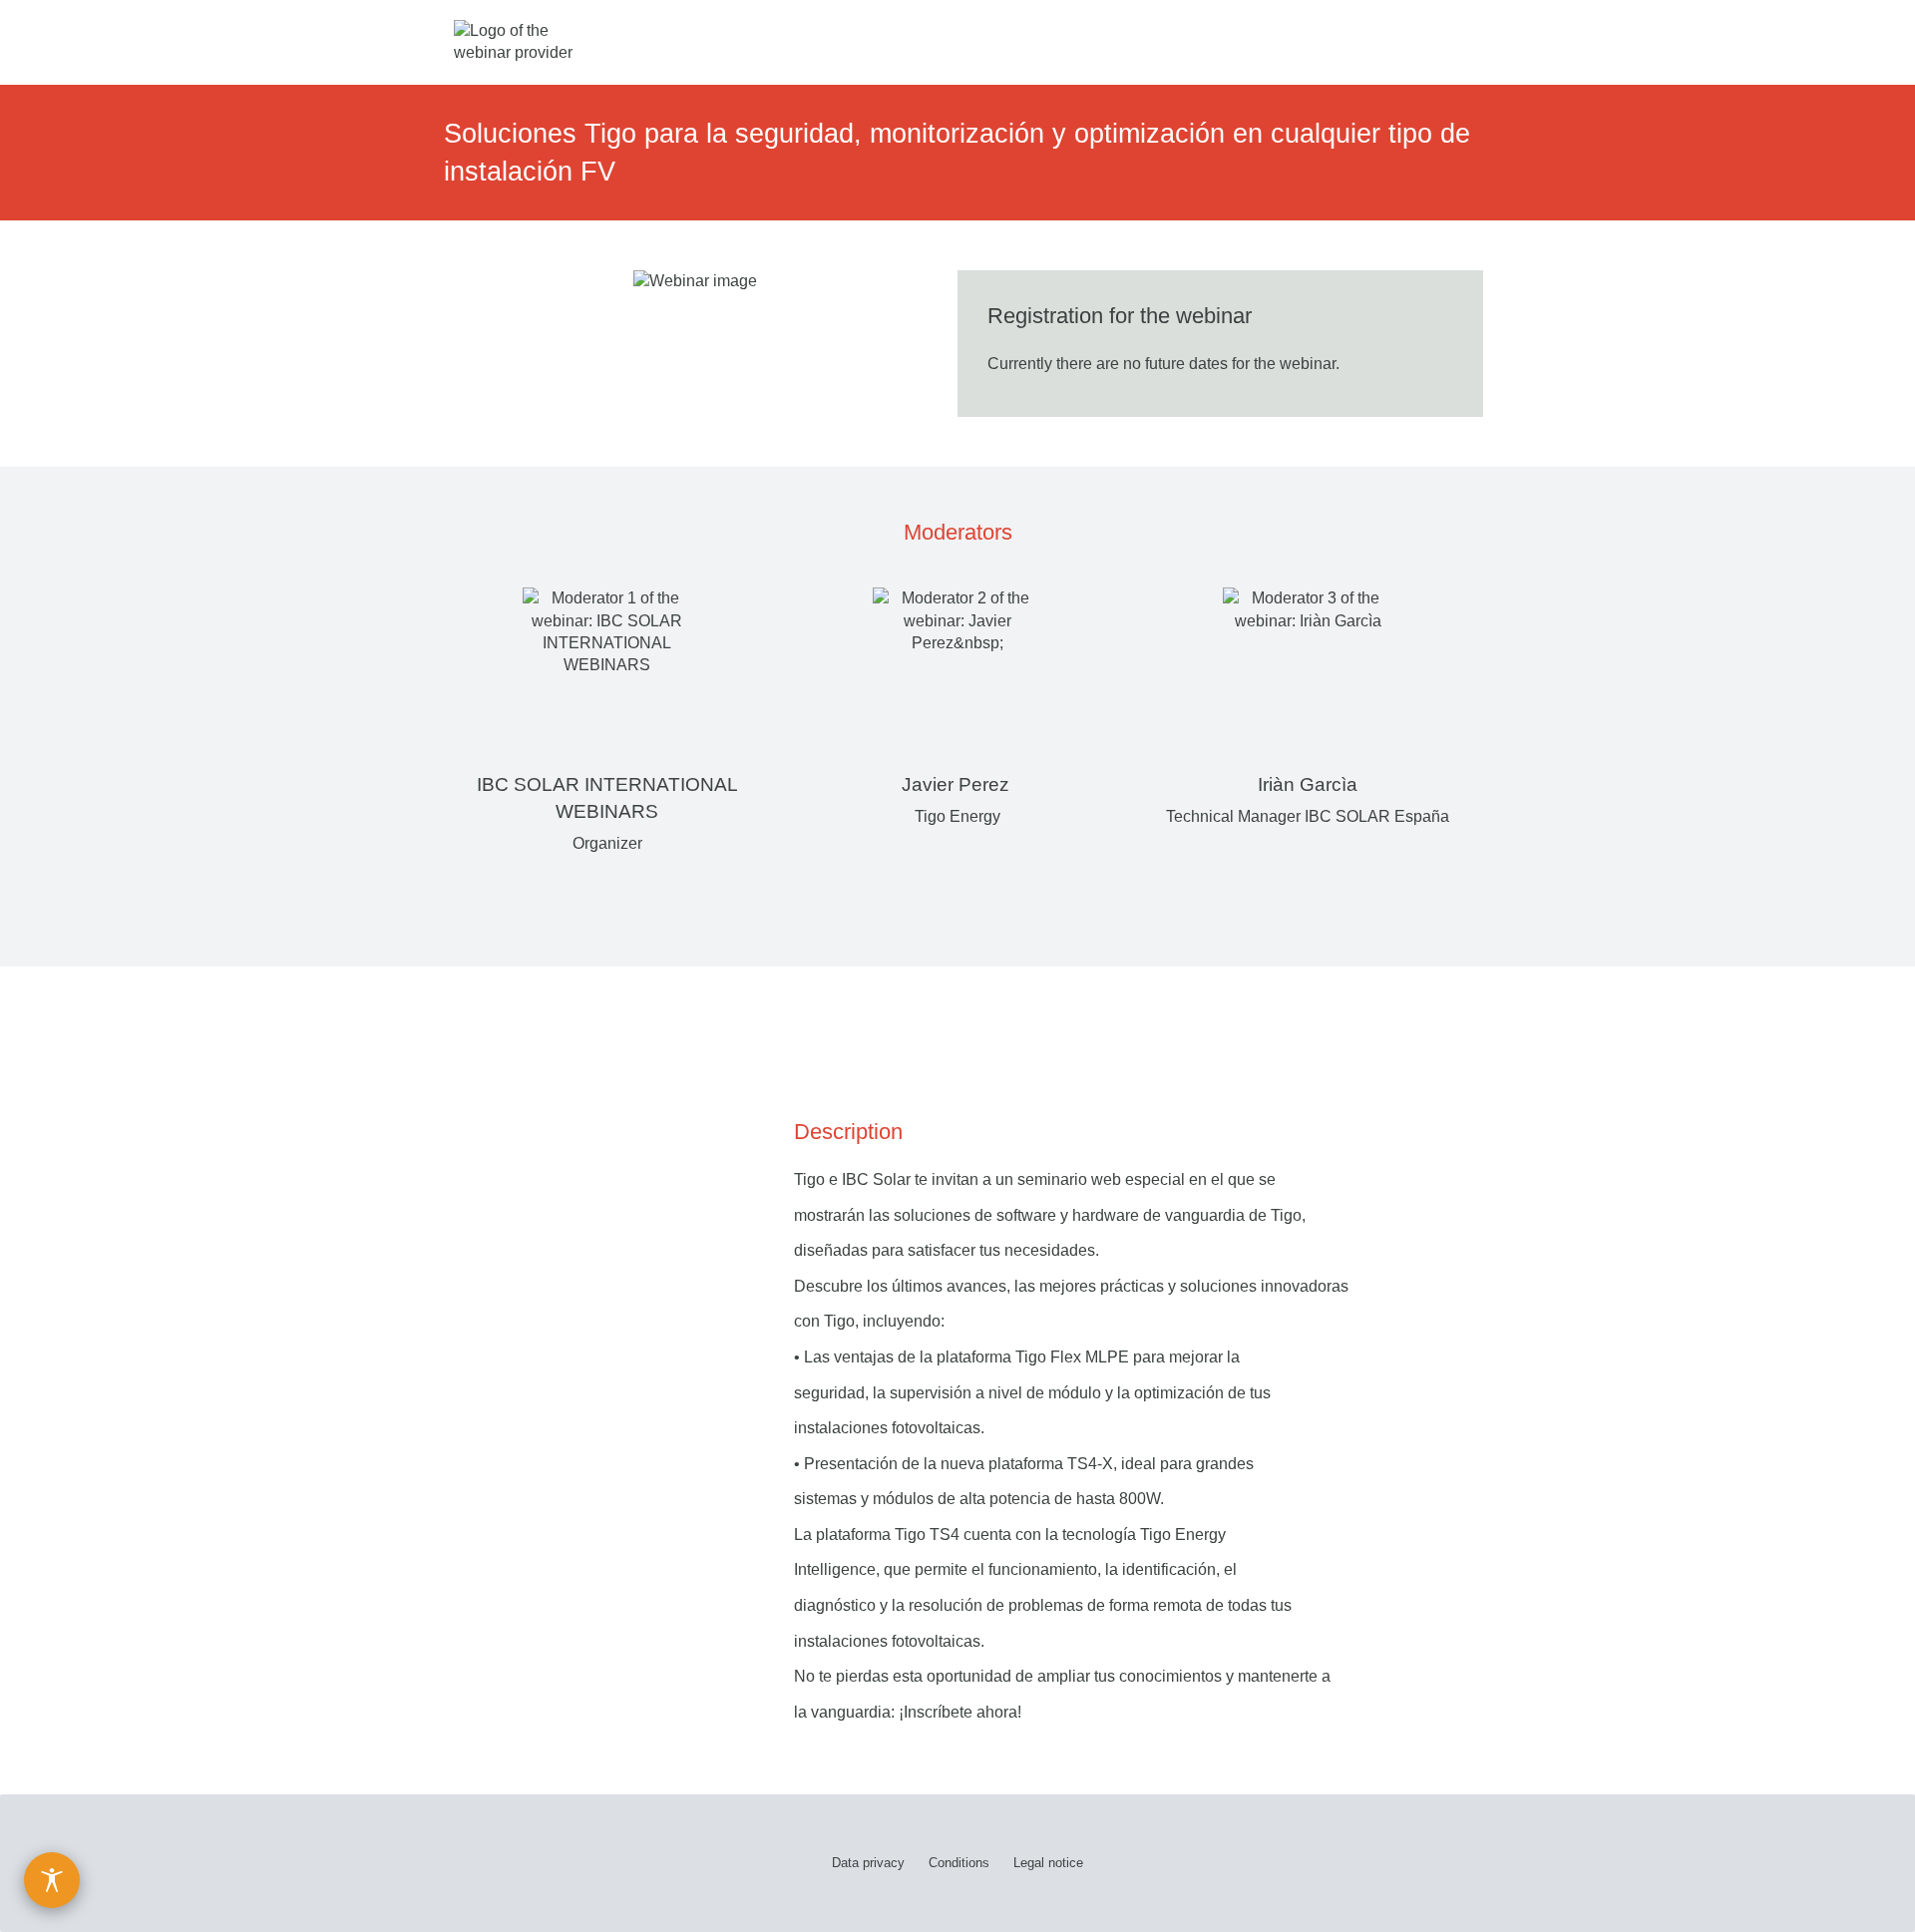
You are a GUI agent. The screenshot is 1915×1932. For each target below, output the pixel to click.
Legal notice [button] (1048, 1863)
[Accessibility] (52, 1880)
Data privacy (868, 1863)
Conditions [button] (959, 1863)
